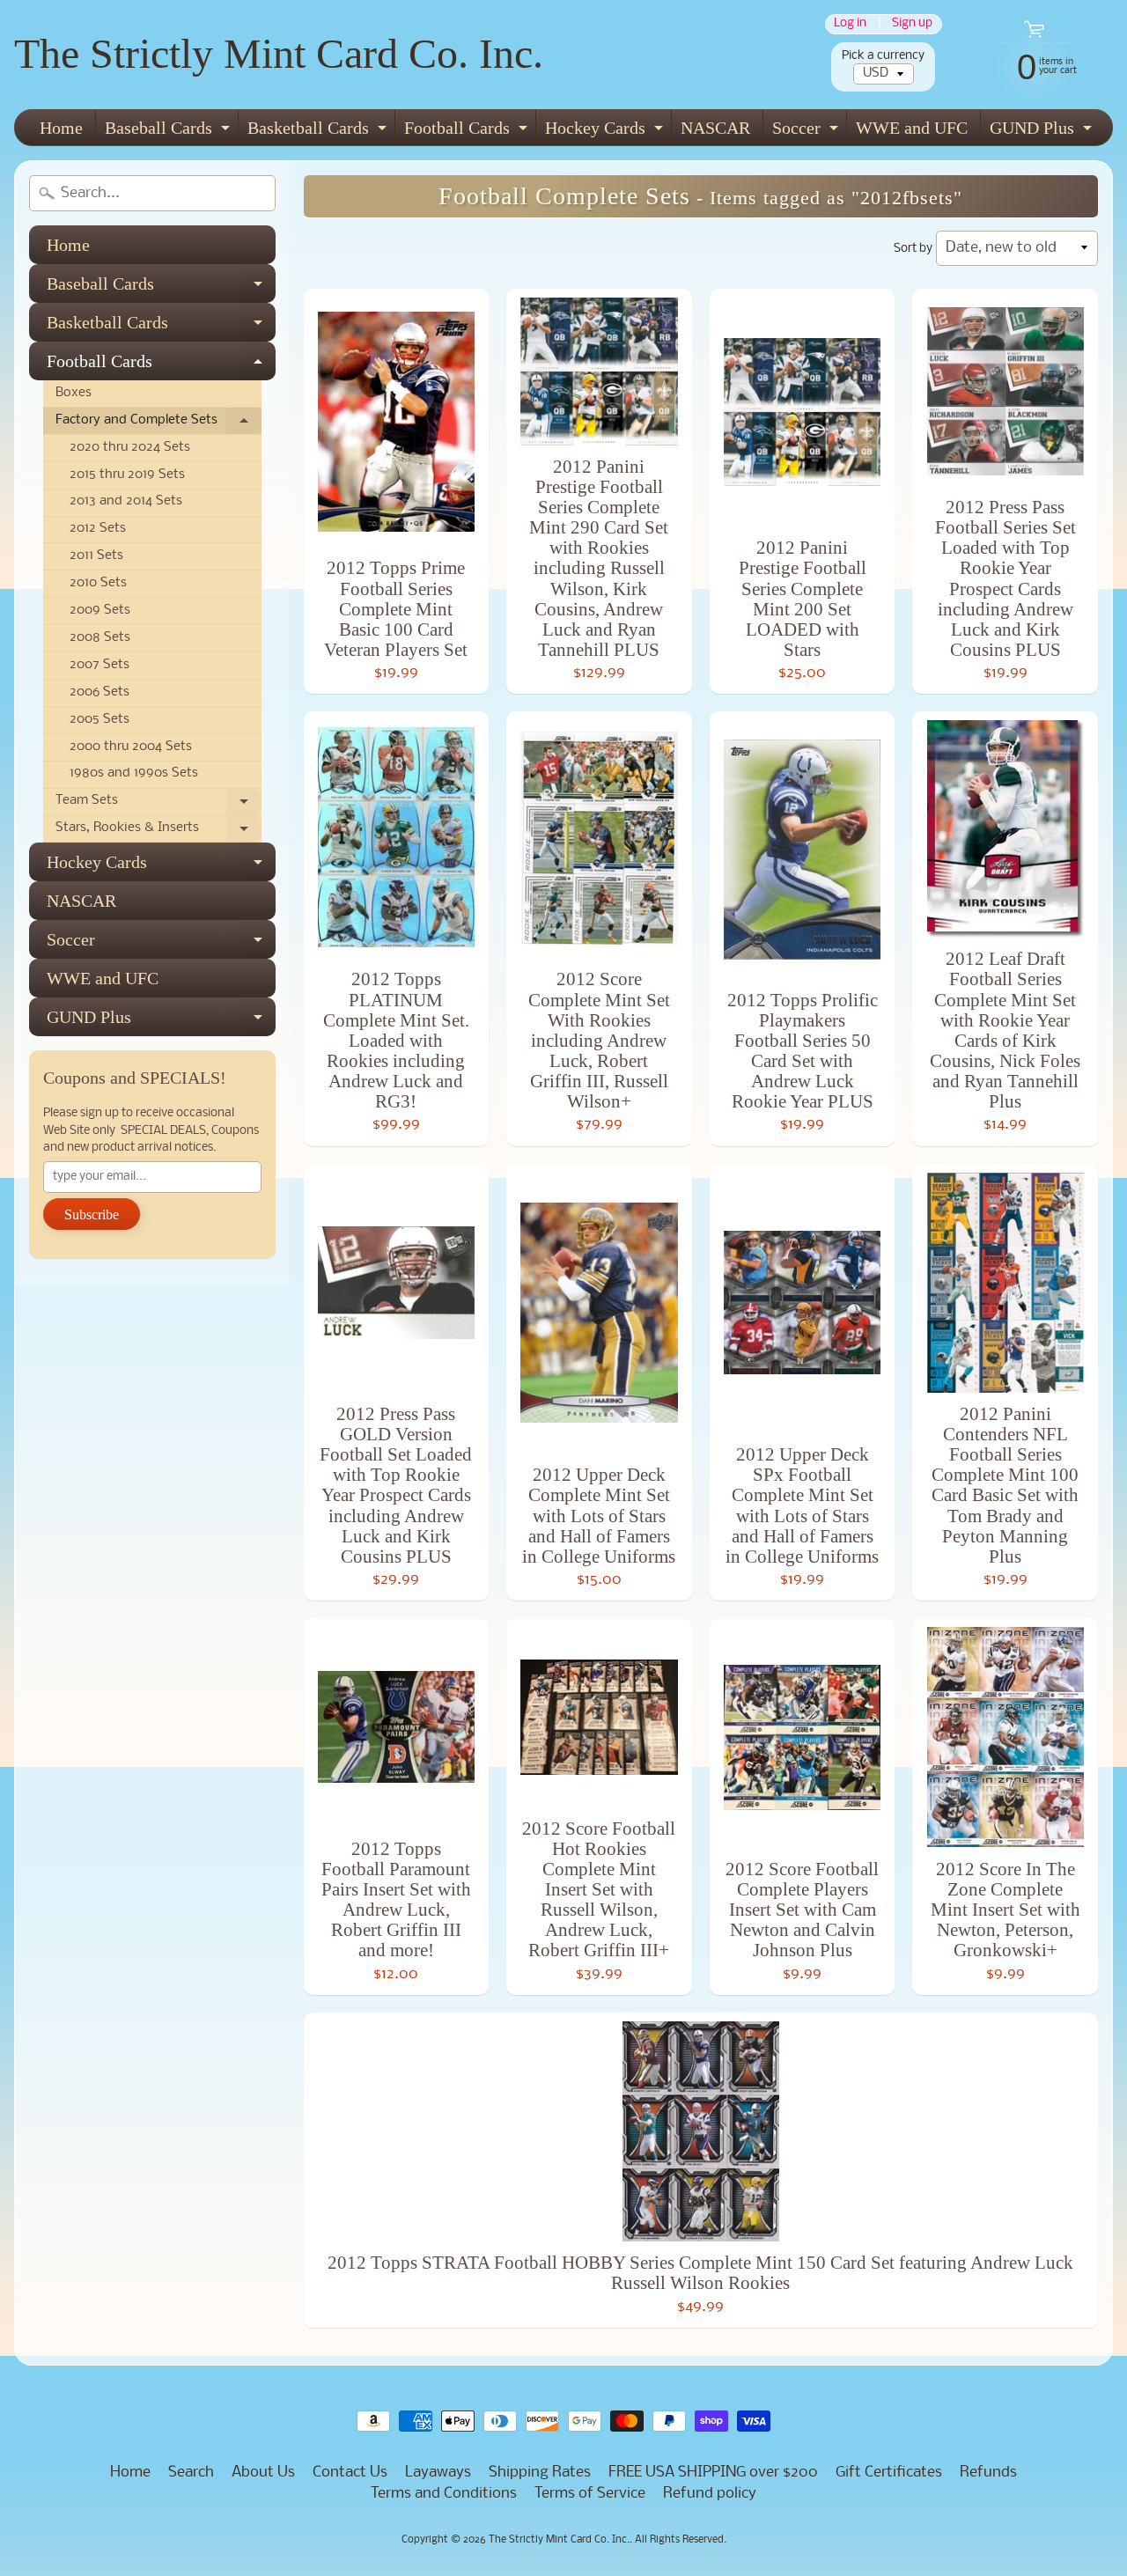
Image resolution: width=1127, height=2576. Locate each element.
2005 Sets (99, 720)
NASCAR (715, 128)
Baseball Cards (169, 132)
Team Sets (158, 805)
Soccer (807, 132)
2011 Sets (96, 556)
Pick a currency (883, 56)
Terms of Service (590, 2494)
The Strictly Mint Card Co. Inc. (279, 53)
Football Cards (468, 132)
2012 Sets (98, 529)
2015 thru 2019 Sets (127, 475)
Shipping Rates (540, 2473)
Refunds (988, 2473)
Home (61, 128)
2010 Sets (98, 583)
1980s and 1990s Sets (134, 773)
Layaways (438, 2473)
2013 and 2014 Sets (126, 501)
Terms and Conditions (444, 2494)
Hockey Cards (606, 132)
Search (191, 2473)
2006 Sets (99, 692)
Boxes (74, 393)
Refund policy (710, 2494)
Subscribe (92, 1214)
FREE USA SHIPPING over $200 (713, 2473)
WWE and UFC (912, 128)
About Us (263, 2473)
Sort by (913, 249)
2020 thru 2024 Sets (130, 448)
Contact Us (350, 2473)
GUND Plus (1043, 132)
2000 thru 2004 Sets (131, 747)
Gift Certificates (889, 2473)
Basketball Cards (319, 132)
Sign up (912, 24)
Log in (850, 24)
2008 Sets (100, 638)
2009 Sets (100, 611)
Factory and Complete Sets (158, 424)
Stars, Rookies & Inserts (158, 832)
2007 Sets (99, 665)
